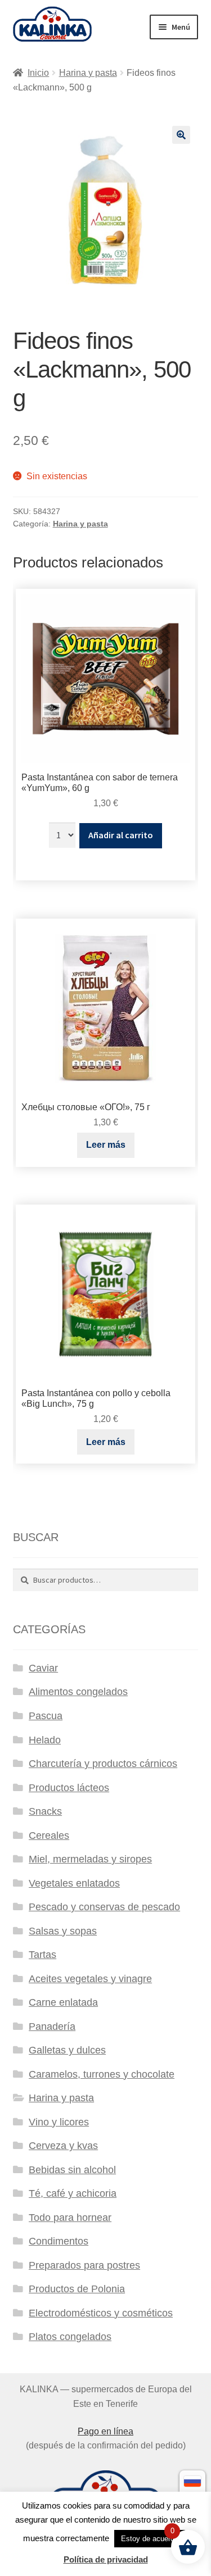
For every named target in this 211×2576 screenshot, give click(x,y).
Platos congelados (70, 2337)
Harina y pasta (88, 73)
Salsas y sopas (63, 1931)
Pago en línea (105, 2431)
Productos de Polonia (77, 2289)
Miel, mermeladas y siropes (90, 1859)
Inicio (38, 73)
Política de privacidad (106, 2559)
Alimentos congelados (78, 1692)
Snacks (45, 1811)
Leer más (106, 1145)
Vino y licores (59, 2122)
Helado (45, 1740)
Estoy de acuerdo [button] (150, 2539)
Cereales (49, 1836)
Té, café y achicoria (73, 2193)
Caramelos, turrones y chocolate (102, 2074)
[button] (181, 135)
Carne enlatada (63, 2002)
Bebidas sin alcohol (72, 2170)
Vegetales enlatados (74, 1883)
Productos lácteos (69, 1788)
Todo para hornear (70, 2218)
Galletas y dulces (67, 2050)
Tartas (42, 1955)
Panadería (52, 2027)
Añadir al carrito (121, 835)
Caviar (43, 1668)
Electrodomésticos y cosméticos (101, 2313)
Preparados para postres (84, 2265)
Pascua (46, 1716)
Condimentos (59, 2241)
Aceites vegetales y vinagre (90, 1979)
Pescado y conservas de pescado (104, 1907)
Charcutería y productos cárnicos (103, 1764)
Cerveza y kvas (63, 2146)
